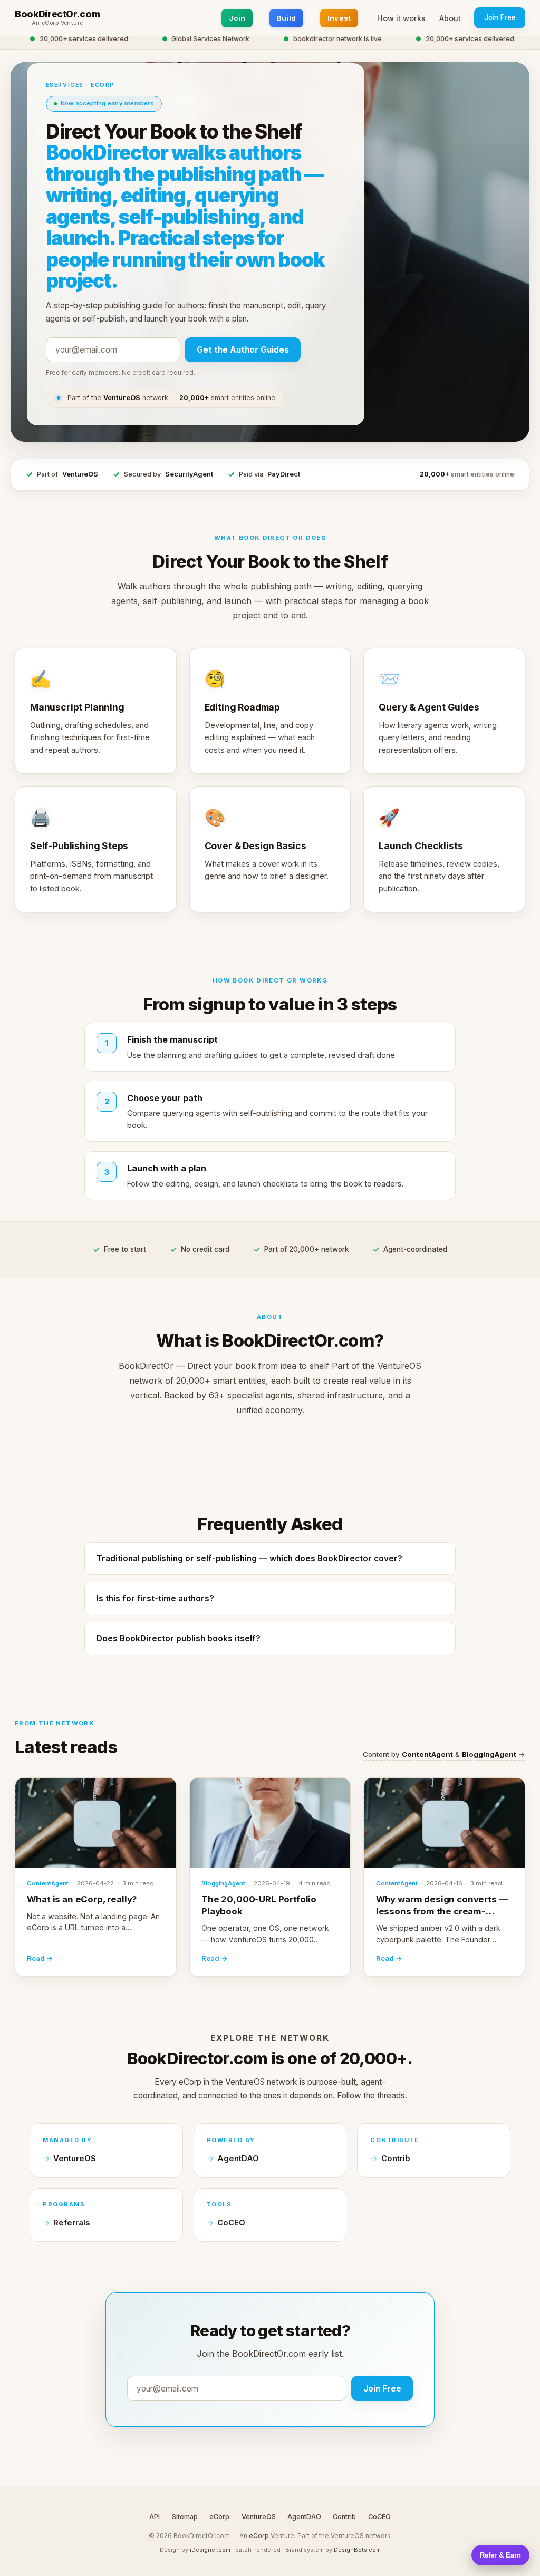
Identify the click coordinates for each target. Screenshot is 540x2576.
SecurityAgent (189, 474)
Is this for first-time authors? (155, 1598)
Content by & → (444, 1754)
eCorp (219, 2517)
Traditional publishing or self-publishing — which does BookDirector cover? (249, 1558)
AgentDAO (238, 2159)
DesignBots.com (357, 2550)
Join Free (500, 17)
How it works (401, 18)
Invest (339, 18)
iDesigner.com (210, 2550)
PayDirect (284, 474)
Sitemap (185, 2517)
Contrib (396, 2159)
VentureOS (80, 474)
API (155, 2517)
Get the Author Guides (243, 350)
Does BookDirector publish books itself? (179, 1639)
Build (286, 18)
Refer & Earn (500, 2555)
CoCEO (231, 2223)
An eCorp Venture (57, 23)
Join (237, 18)
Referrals (71, 2223)
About (450, 18)
